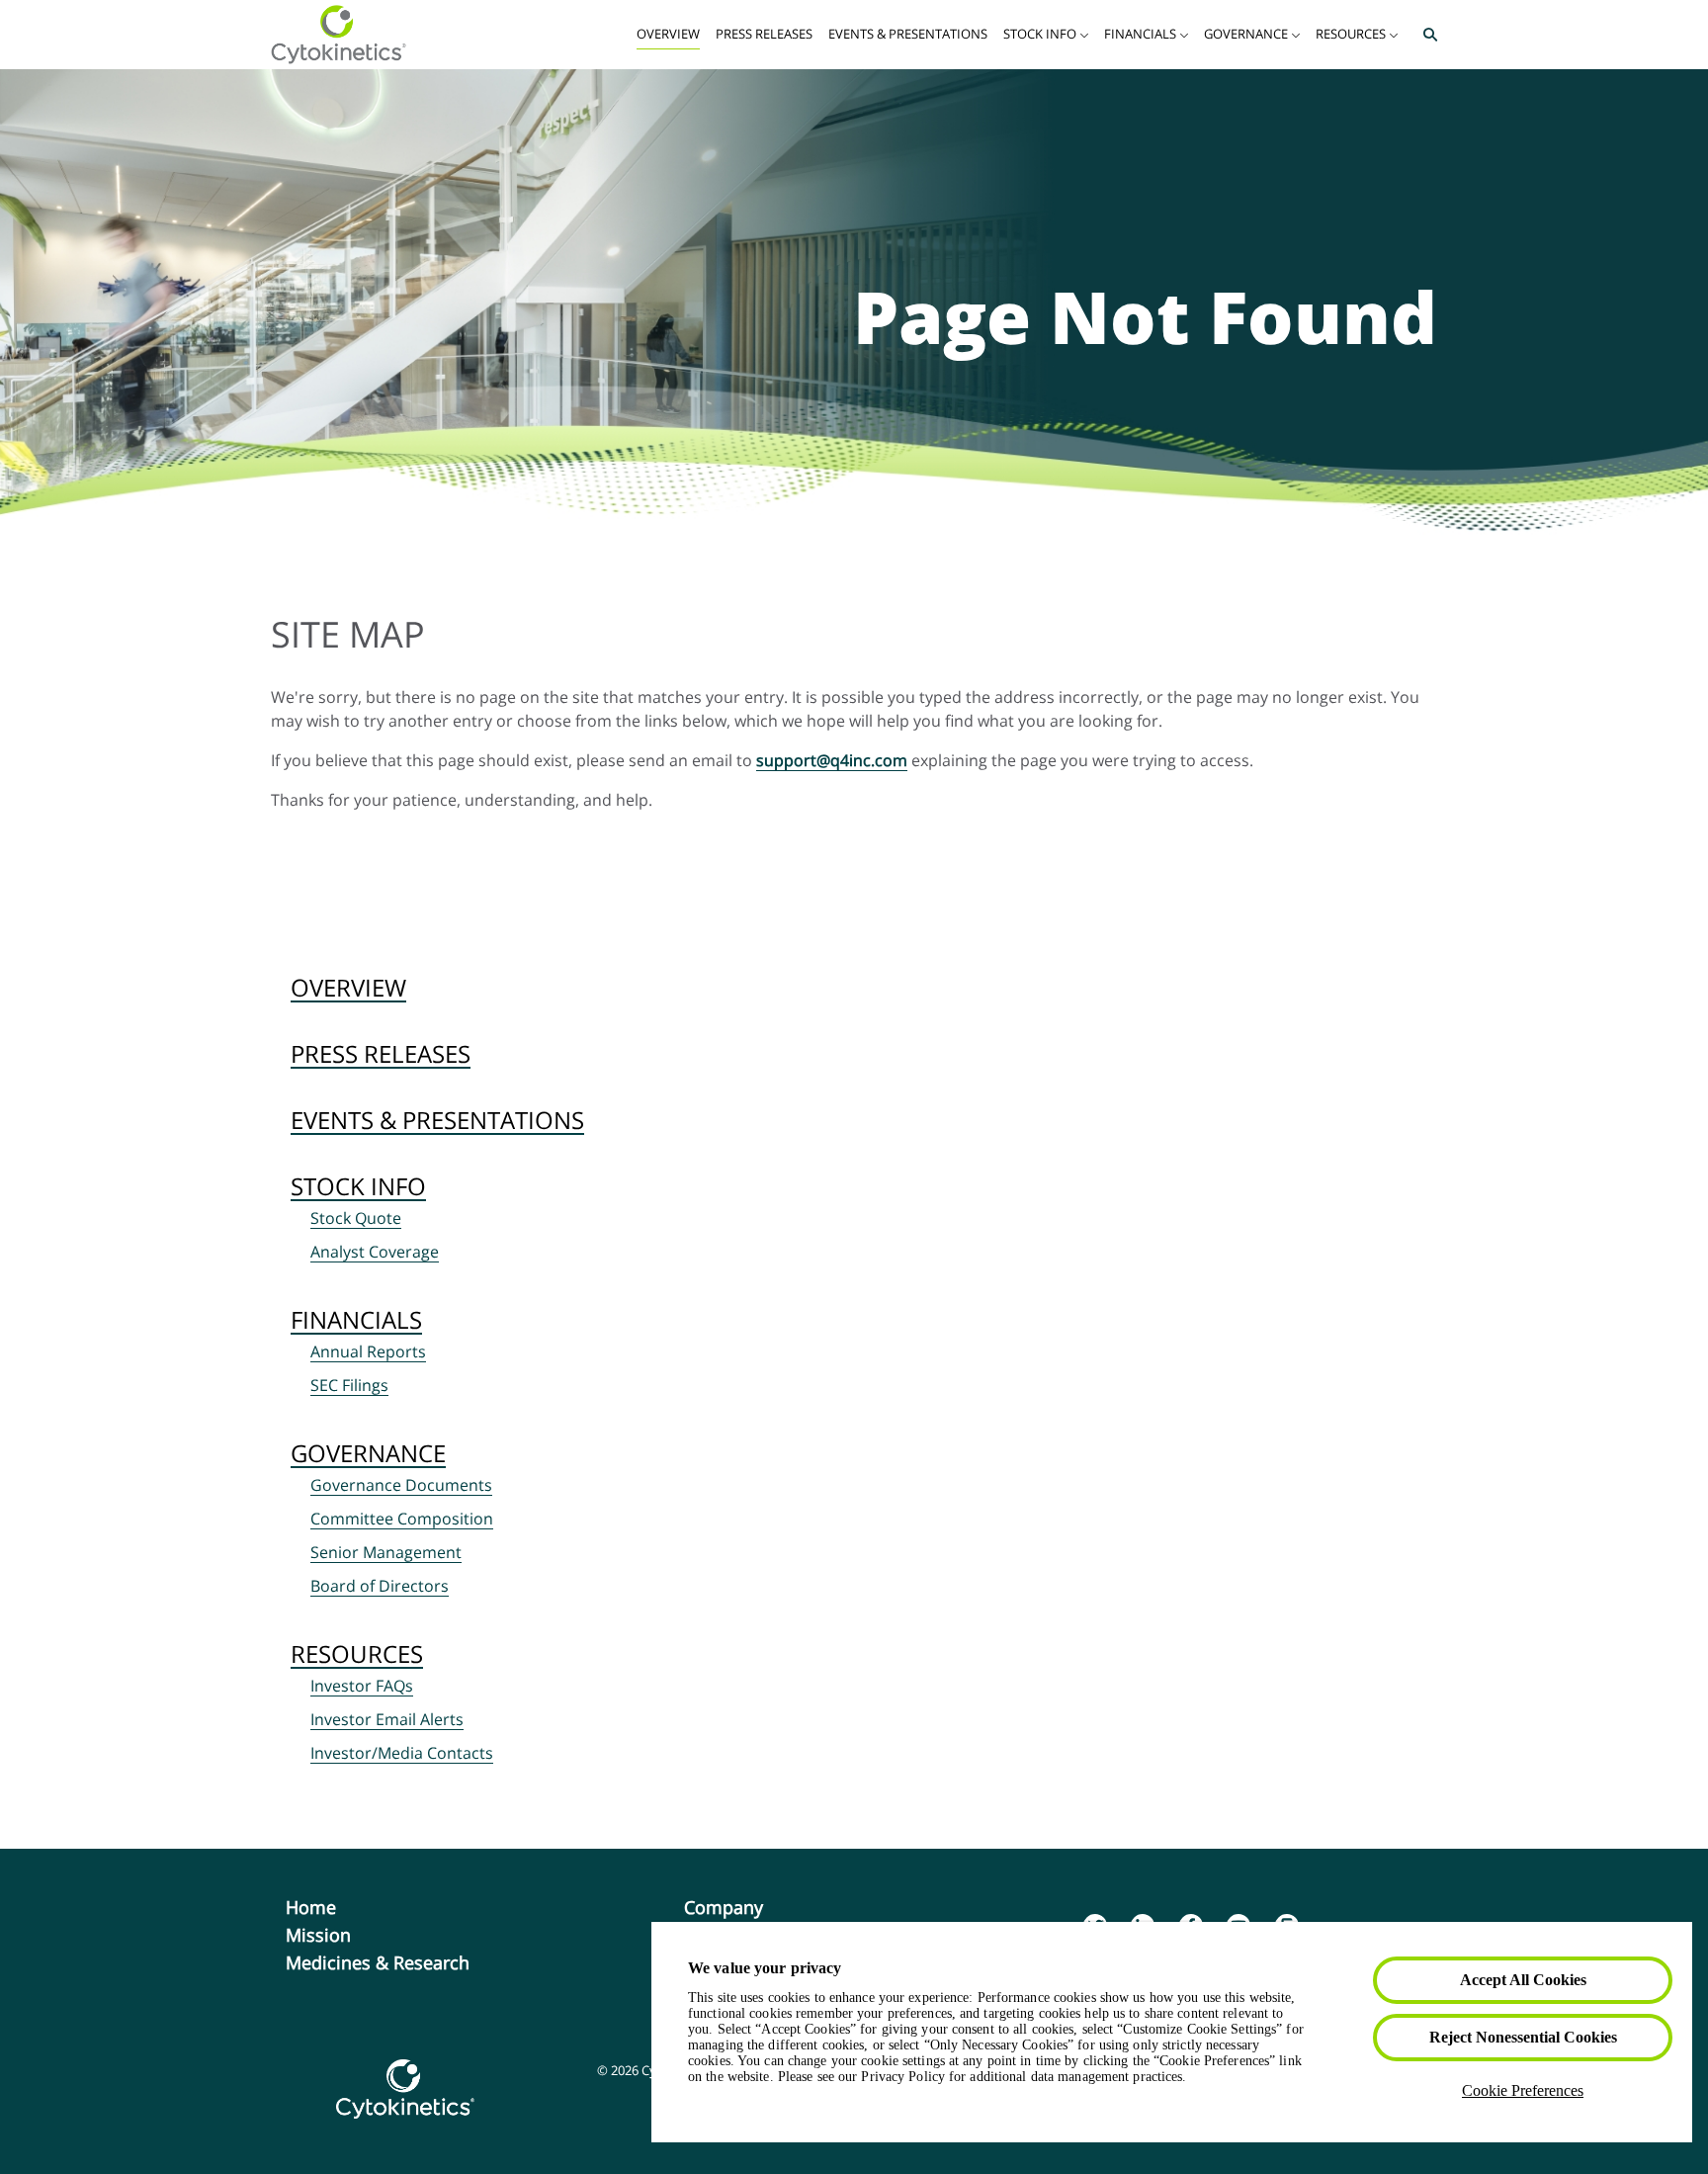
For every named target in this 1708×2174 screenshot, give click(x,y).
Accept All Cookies (1523, 1980)
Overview (348, 987)
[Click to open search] (1425, 35)
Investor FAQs (362, 1686)
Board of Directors (380, 1586)
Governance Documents (401, 1485)
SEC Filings (349, 1385)
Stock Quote (356, 1218)
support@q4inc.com (832, 760)
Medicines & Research (410, 1962)
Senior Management (386, 1552)
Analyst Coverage (375, 1252)
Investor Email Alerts (387, 1719)
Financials (356, 1319)
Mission (350, 1935)
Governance (368, 1453)
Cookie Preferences (1523, 2090)
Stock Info (358, 1186)
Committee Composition (402, 1519)
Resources (357, 1653)
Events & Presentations (437, 1120)
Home (343, 1907)
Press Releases (381, 1053)
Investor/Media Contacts (402, 1753)
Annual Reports (368, 1351)
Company (756, 1907)
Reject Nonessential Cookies (1523, 2037)
